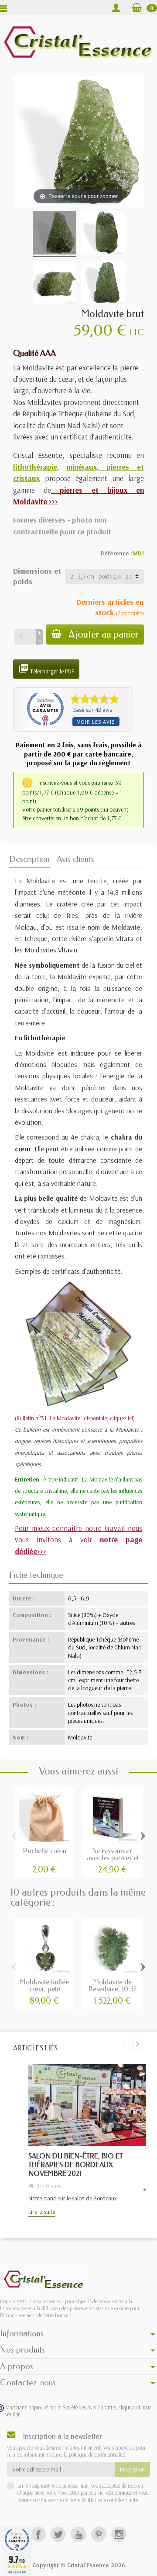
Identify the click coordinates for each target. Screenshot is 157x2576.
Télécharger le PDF (46, 669)
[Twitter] (58, 2534)
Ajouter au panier (104, 634)
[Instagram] (119, 2534)
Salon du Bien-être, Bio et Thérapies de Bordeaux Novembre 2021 (76, 2165)
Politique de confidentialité (109, 2500)
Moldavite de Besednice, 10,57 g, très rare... (113, 1989)
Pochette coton (45, 1851)
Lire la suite (42, 2212)
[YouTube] (78, 2534)
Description (29, 859)
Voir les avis (96, 722)
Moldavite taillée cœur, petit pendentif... (44, 1989)
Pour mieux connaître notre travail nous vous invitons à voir (79, 1539)
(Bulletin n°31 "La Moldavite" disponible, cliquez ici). (75, 1418)
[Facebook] (38, 2534)
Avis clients (75, 859)
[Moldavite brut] (55, 234)
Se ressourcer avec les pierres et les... (113, 1858)
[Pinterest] (99, 2534)
